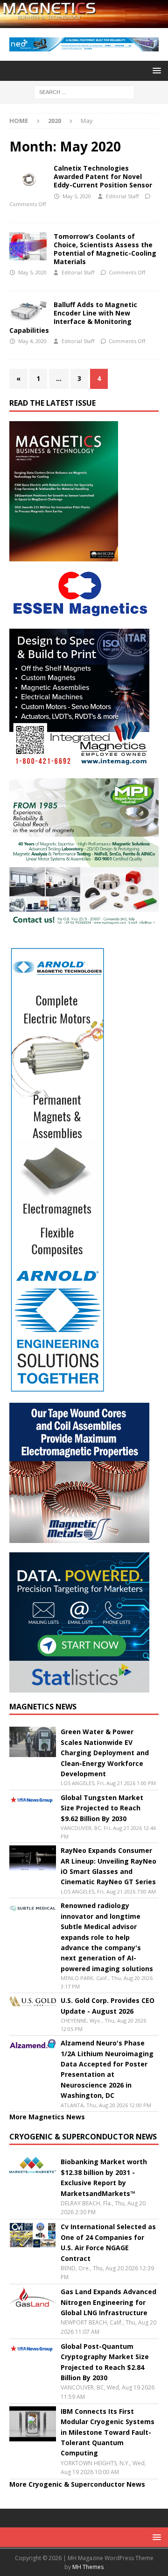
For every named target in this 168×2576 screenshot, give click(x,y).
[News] (28, 178)
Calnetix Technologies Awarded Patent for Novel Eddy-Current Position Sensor (103, 176)
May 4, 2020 (32, 341)
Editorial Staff (122, 196)
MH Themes (88, 2567)
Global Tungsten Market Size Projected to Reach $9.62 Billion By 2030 (102, 1808)
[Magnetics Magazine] (84, 23)
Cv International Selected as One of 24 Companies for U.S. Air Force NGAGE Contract (108, 2242)
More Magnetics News (47, 2117)
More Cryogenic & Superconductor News (77, 2484)
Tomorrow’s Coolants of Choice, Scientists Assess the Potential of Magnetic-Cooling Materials (105, 249)
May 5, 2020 (77, 196)
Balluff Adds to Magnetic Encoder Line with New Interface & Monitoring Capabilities (73, 317)
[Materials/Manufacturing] (28, 246)
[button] (155, 70)
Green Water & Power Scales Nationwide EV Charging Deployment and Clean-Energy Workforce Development (105, 1753)
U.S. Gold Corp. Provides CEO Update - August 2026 (108, 2006)
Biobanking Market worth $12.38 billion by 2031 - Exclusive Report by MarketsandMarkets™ (104, 2177)
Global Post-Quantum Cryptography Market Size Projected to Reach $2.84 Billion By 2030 (105, 2362)
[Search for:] (84, 91)
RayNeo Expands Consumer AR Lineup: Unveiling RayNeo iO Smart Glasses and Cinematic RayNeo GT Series (108, 1866)
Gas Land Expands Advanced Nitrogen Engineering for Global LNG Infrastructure (108, 2302)
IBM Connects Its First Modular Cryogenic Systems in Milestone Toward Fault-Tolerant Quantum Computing (108, 2432)
